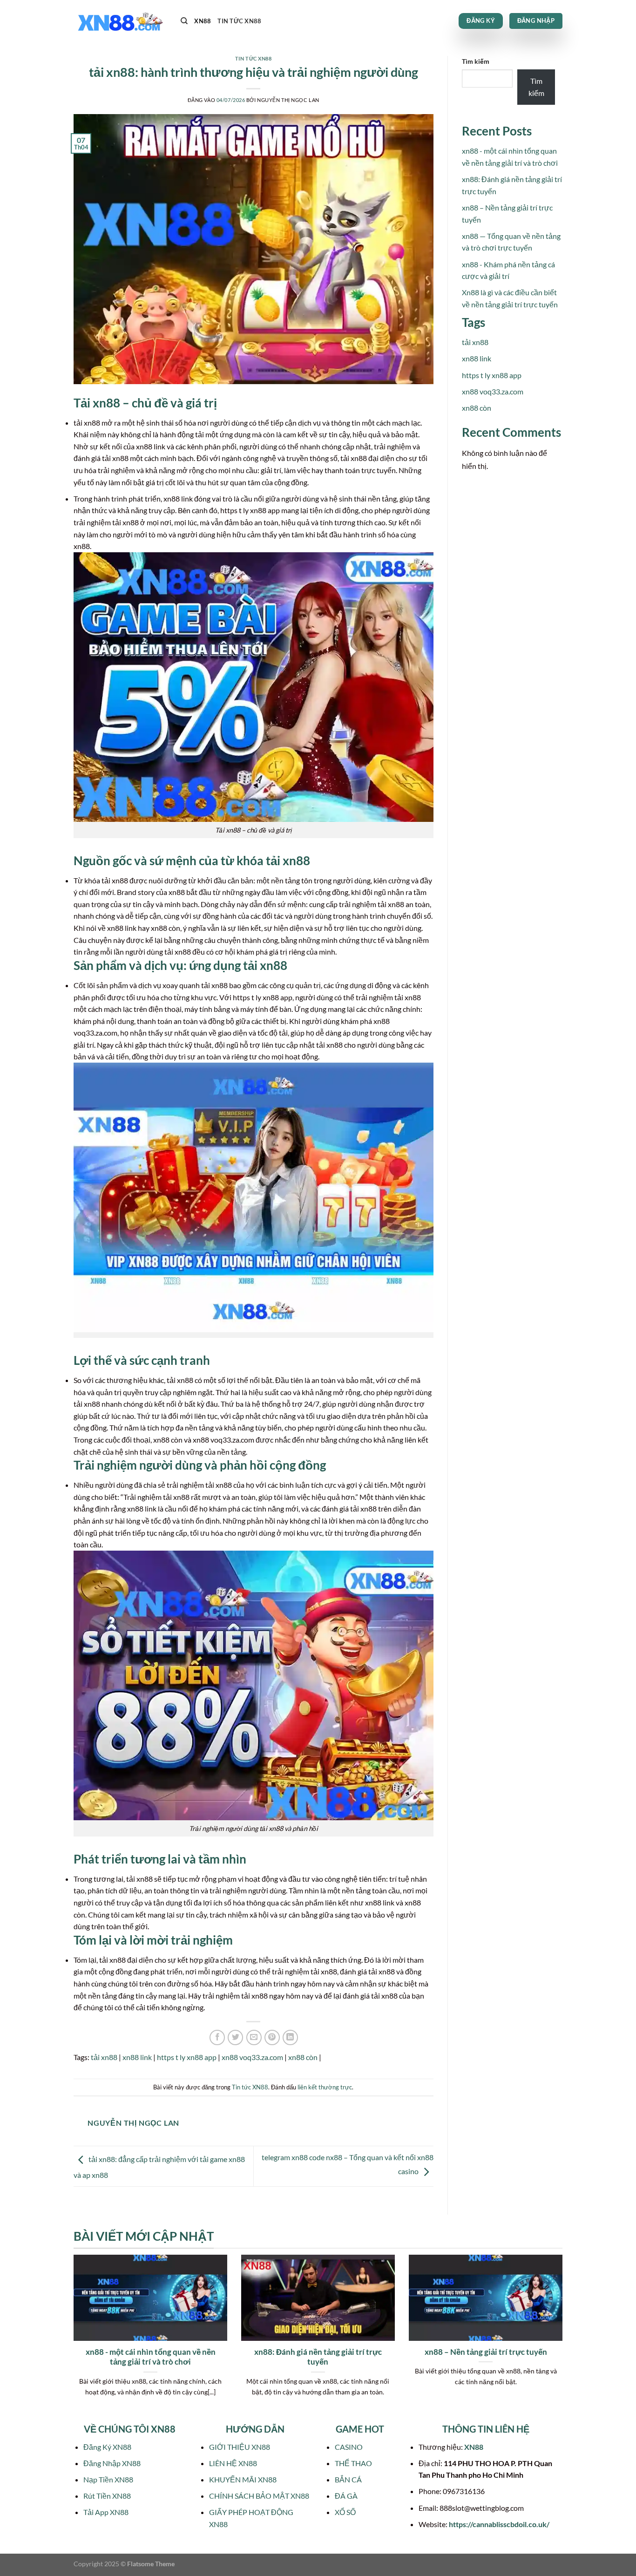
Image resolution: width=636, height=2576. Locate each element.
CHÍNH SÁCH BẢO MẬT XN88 (259, 2496)
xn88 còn (303, 2057)
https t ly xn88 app (187, 2057)
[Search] (184, 21)
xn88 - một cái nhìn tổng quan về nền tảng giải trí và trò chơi (151, 2357)
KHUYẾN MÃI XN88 (243, 2479)
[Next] (564, 2337)
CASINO (349, 2447)
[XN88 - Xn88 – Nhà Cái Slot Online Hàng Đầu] (120, 21)
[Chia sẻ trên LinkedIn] (290, 2037)
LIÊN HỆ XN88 (233, 2463)
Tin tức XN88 (239, 21)
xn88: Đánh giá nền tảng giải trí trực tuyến (318, 2357)
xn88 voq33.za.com (252, 2057)
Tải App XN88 (106, 2512)
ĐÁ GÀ (346, 2496)
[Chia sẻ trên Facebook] (217, 2037)
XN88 (203, 21)
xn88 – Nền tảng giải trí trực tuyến (486, 2352)
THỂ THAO (353, 2463)
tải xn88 (104, 2057)
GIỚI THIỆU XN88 (240, 2447)
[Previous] (72, 2337)
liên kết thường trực (325, 2087)
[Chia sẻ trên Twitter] (235, 2037)
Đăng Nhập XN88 (112, 2463)
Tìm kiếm (476, 61)
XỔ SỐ (345, 2512)
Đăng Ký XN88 (107, 2447)
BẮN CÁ (348, 2479)
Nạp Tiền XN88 (108, 2479)
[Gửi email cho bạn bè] (254, 2037)
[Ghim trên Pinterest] (272, 2037)
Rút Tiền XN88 (107, 2496)
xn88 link (137, 2057)
